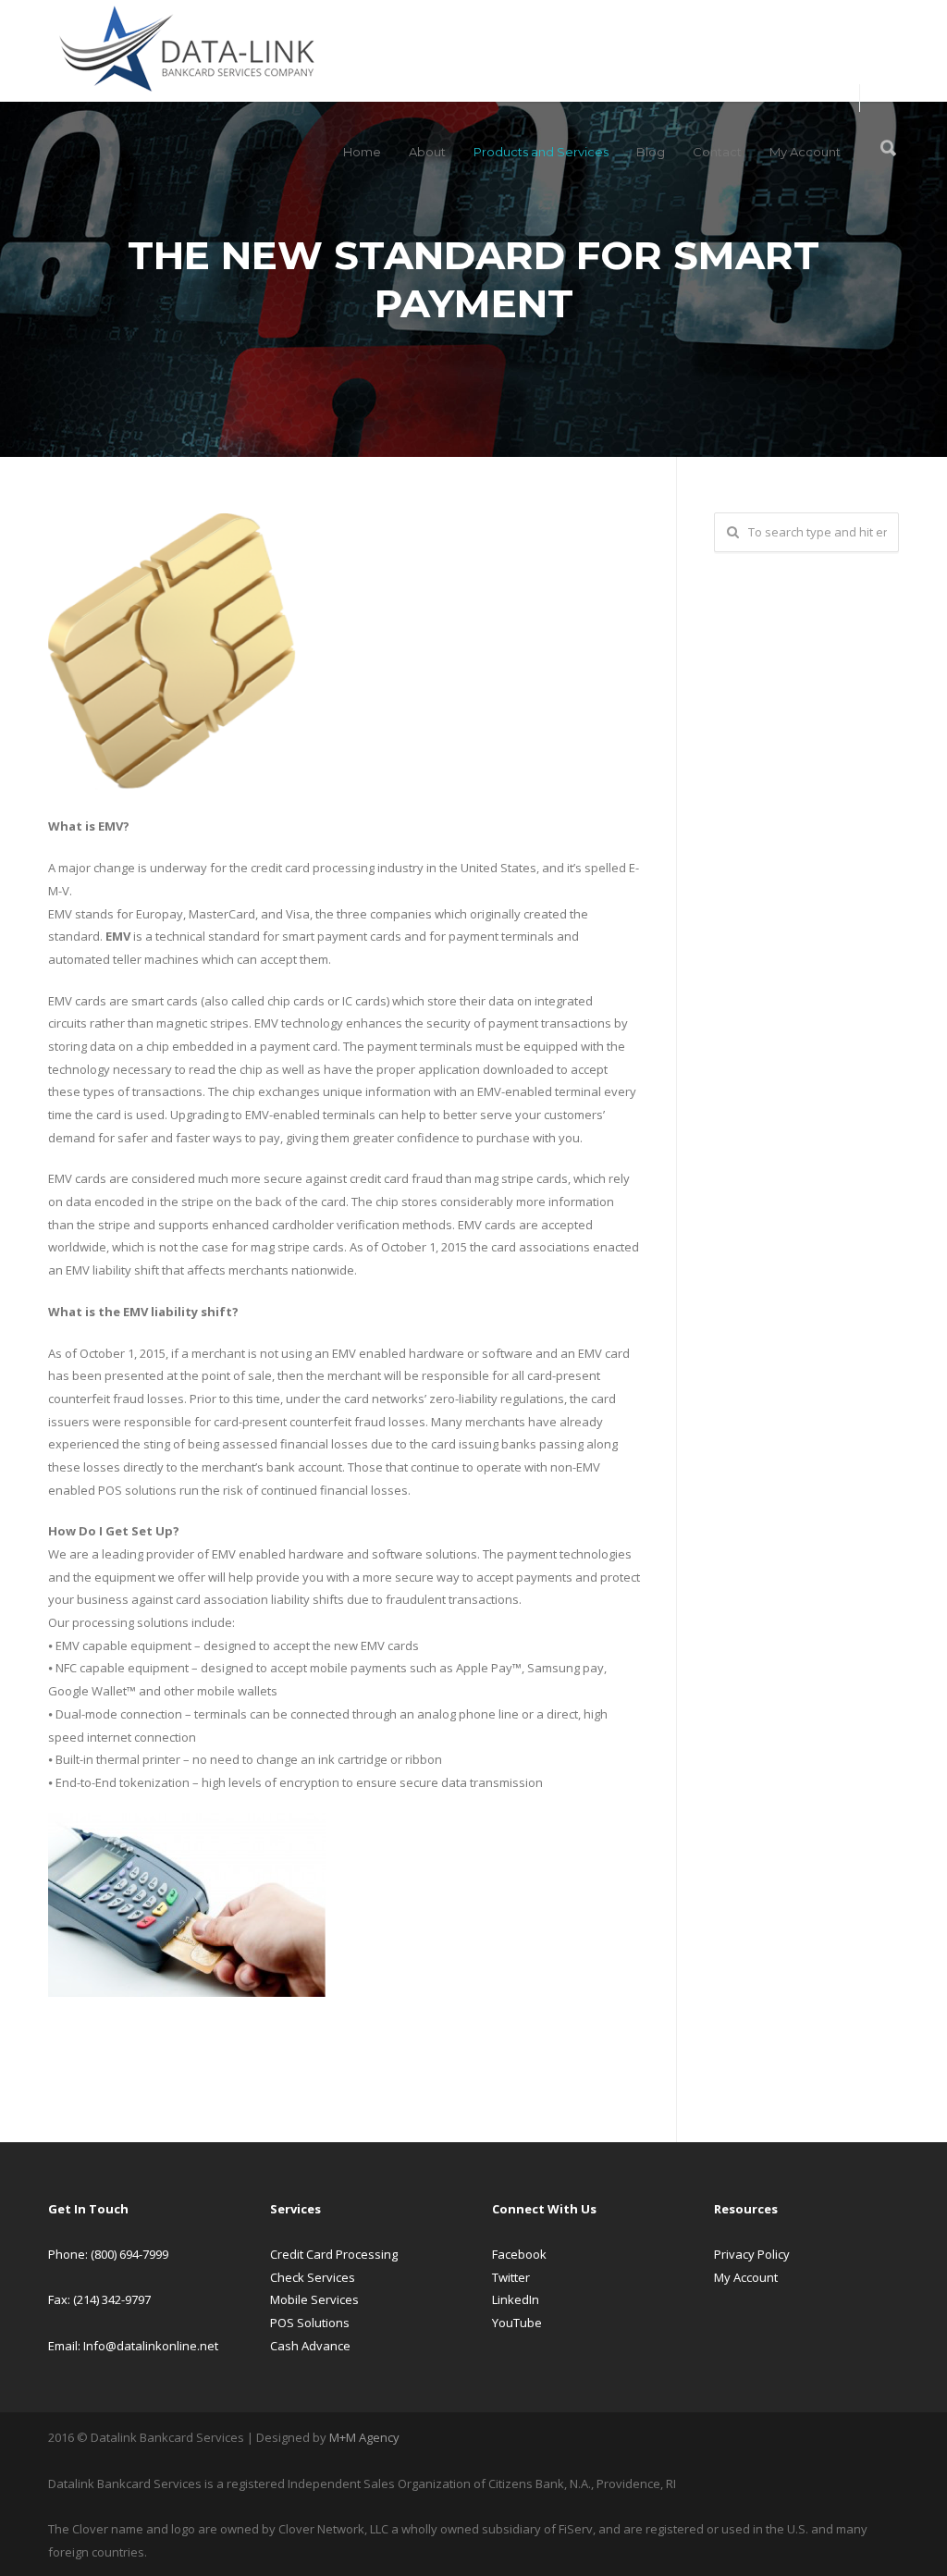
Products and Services (541, 152)
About (427, 152)
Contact (717, 152)
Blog (651, 152)
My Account (805, 152)
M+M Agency (364, 2437)
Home (362, 152)
